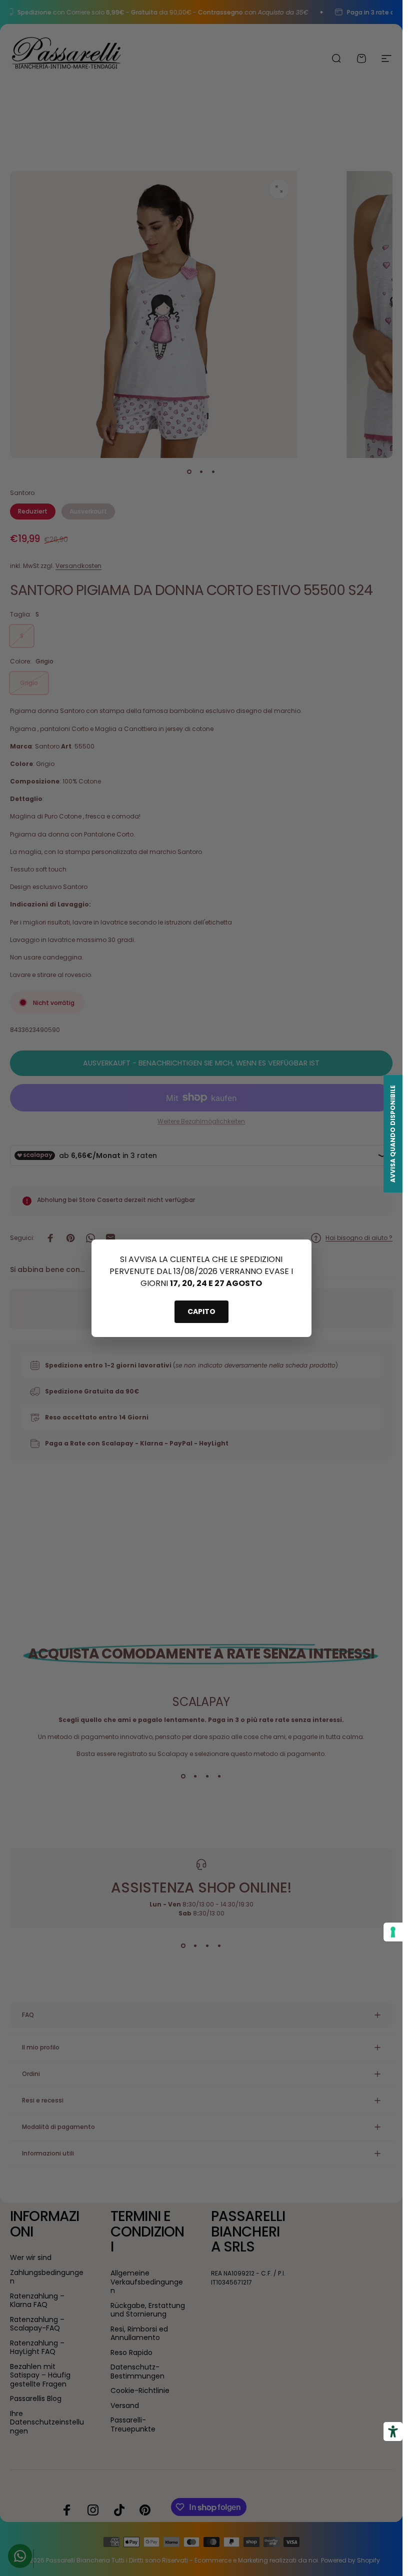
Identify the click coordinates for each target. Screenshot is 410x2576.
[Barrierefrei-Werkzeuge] (393, 2431)
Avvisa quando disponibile (393, 1134)
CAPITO (201, 1311)
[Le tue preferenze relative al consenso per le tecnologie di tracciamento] (393, 1932)
